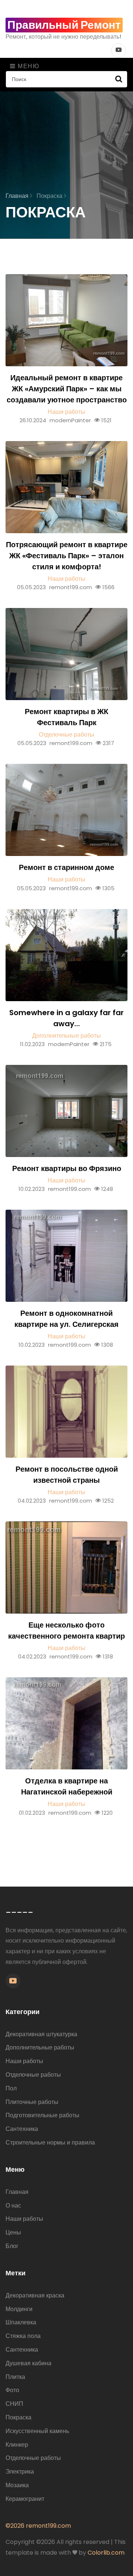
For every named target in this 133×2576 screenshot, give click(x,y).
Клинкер (17, 2445)
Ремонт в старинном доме (66, 867)
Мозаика (17, 2485)
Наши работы (66, 412)
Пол (11, 2088)
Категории (23, 2012)
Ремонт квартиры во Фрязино (67, 1168)
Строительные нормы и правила (50, 2142)
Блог (12, 2246)
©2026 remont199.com (38, 2526)
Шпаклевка (21, 2322)
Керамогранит (25, 2499)
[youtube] (13, 1981)
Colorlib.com (106, 2553)
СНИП (14, 2404)
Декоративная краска (35, 2295)
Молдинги (19, 2309)
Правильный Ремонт (64, 25)
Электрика (20, 2472)
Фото (12, 2390)
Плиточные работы (32, 2102)
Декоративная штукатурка (41, 2034)
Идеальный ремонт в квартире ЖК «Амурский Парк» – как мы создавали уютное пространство (67, 389)
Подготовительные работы (42, 2115)
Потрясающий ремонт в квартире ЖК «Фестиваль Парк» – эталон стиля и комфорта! (67, 556)
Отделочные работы (66, 735)
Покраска (18, 2417)
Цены (13, 2232)
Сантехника (22, 2129)
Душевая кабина (28, 2363)
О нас (13, 2205)
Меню (28, 66)
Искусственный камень (37, 2431)
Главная (18, 196)
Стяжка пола (23, 2336)
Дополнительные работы (66, 1036)
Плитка (15, 2377)
